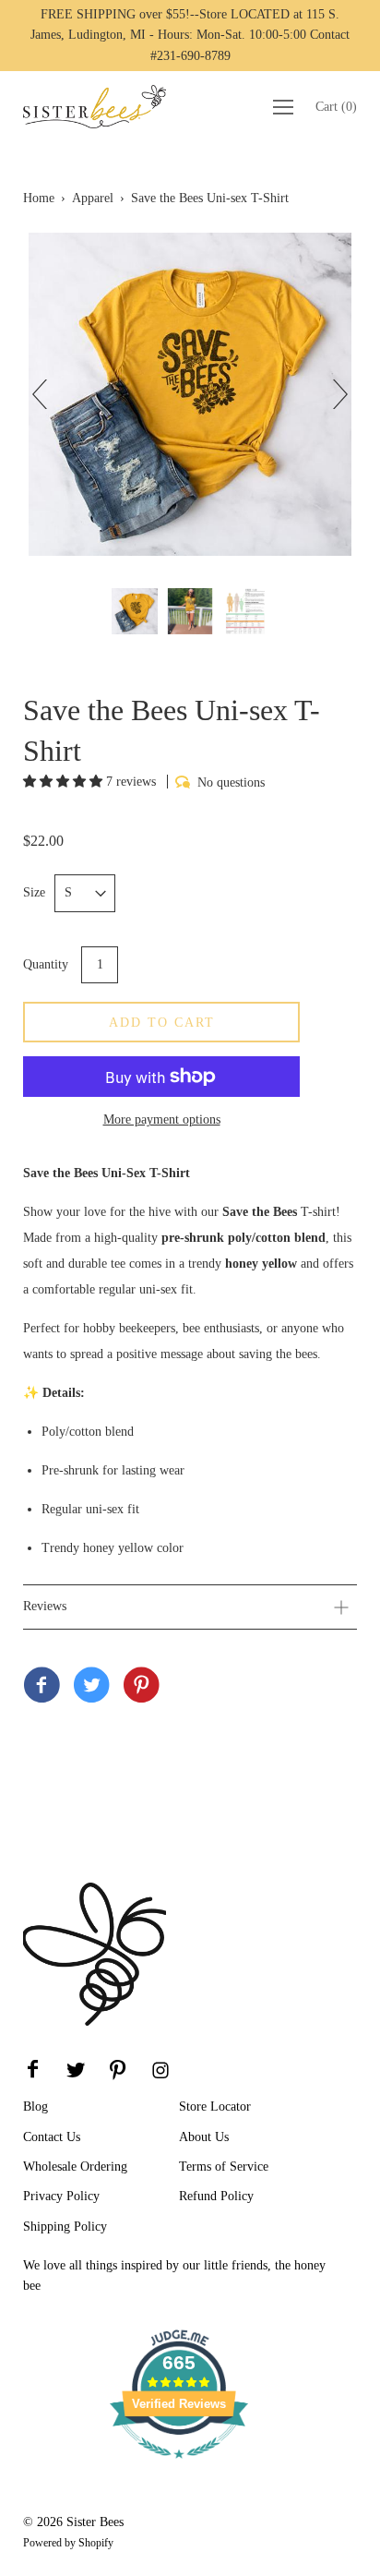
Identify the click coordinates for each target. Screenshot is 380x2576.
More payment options (162, 1119)
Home (39, 198)
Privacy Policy (61, 2196)
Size (34, 892)
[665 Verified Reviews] (179, 2468)
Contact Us (52, 2137)
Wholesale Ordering (75, 2167)
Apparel (93, 198)
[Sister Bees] (42, 1687)
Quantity (46, 964)
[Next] (333, 394)
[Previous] (47, 394)
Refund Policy (216, 2196)
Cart (336, 107)
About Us (204, 2137)
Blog (36, 2107)
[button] (65, 782)
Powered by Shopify (68, 2543)
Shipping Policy (65, 2227)
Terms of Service (224, 2167)
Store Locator (215, 2107)
